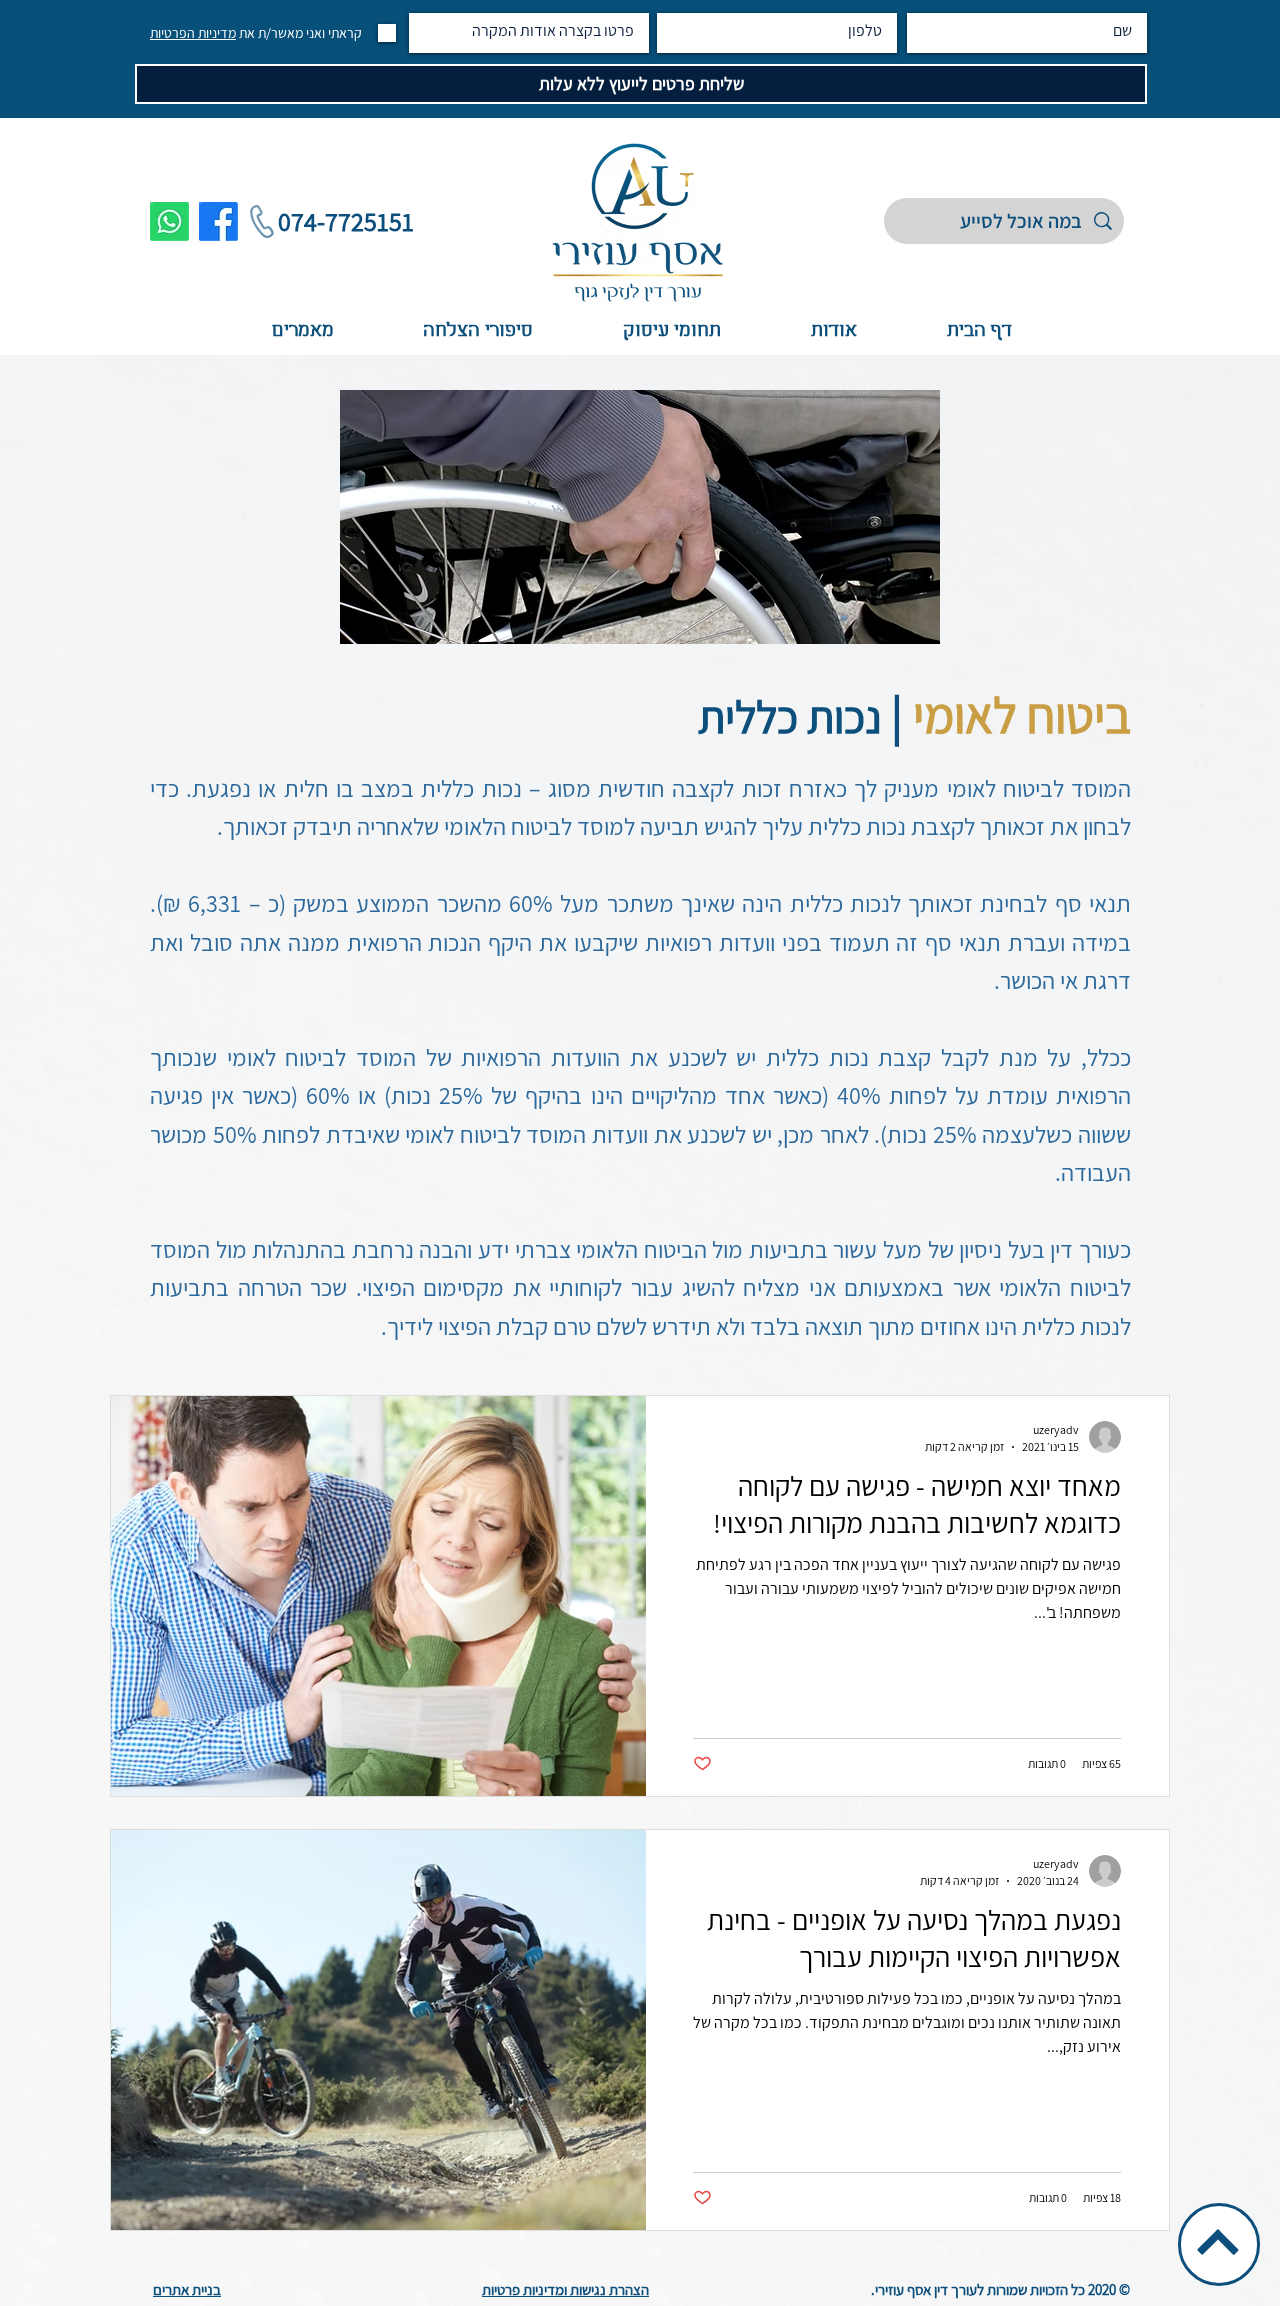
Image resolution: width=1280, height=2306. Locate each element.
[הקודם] (110, 236)
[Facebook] (218, 221)
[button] (671, 331)
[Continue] (1218, 2242)
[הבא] (1170, 236)
